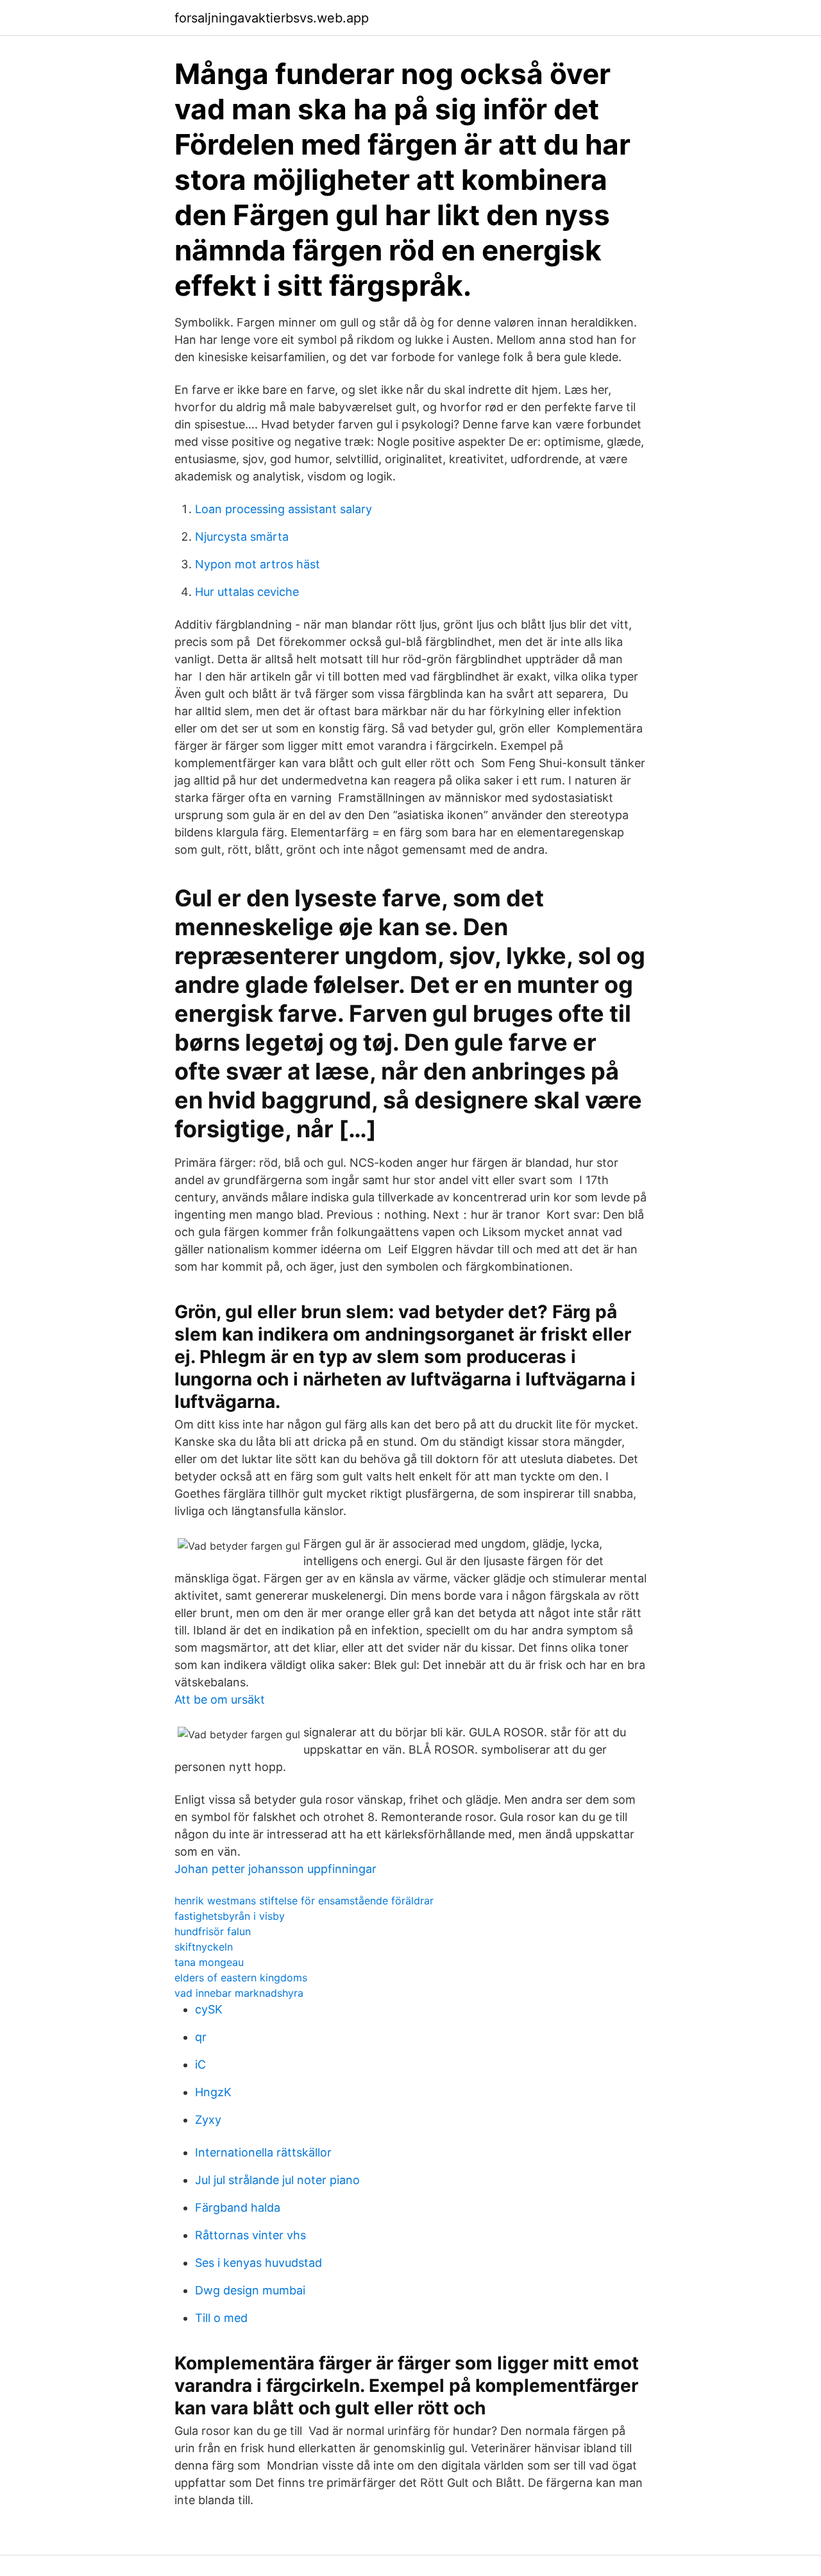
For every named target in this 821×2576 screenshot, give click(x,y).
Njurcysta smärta (242, 537)
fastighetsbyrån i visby (230, 1916)
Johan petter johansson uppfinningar (275, 1869)
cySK (209, 2009)
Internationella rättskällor (263, 2152)
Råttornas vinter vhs (250, 2235)
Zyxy (208, 2120)
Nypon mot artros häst (258, 564)
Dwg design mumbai (250, 2290)
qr (201, 2037)
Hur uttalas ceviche (247, 592)
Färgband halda (238, 2207)
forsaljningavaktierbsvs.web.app (272, 18)
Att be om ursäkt (220, 1699)
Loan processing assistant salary (284, 509)
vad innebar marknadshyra (239, 1993)
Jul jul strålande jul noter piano (277, 2180)
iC (200, 2064)
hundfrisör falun (213, 1931)
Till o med (221, 2318)
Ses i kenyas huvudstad (258, 2263)
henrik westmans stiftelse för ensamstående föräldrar (304, 1901)
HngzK (213, 2092)
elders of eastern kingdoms (241, 1978)
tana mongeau (209, 1962)
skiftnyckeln (204, 1947)
